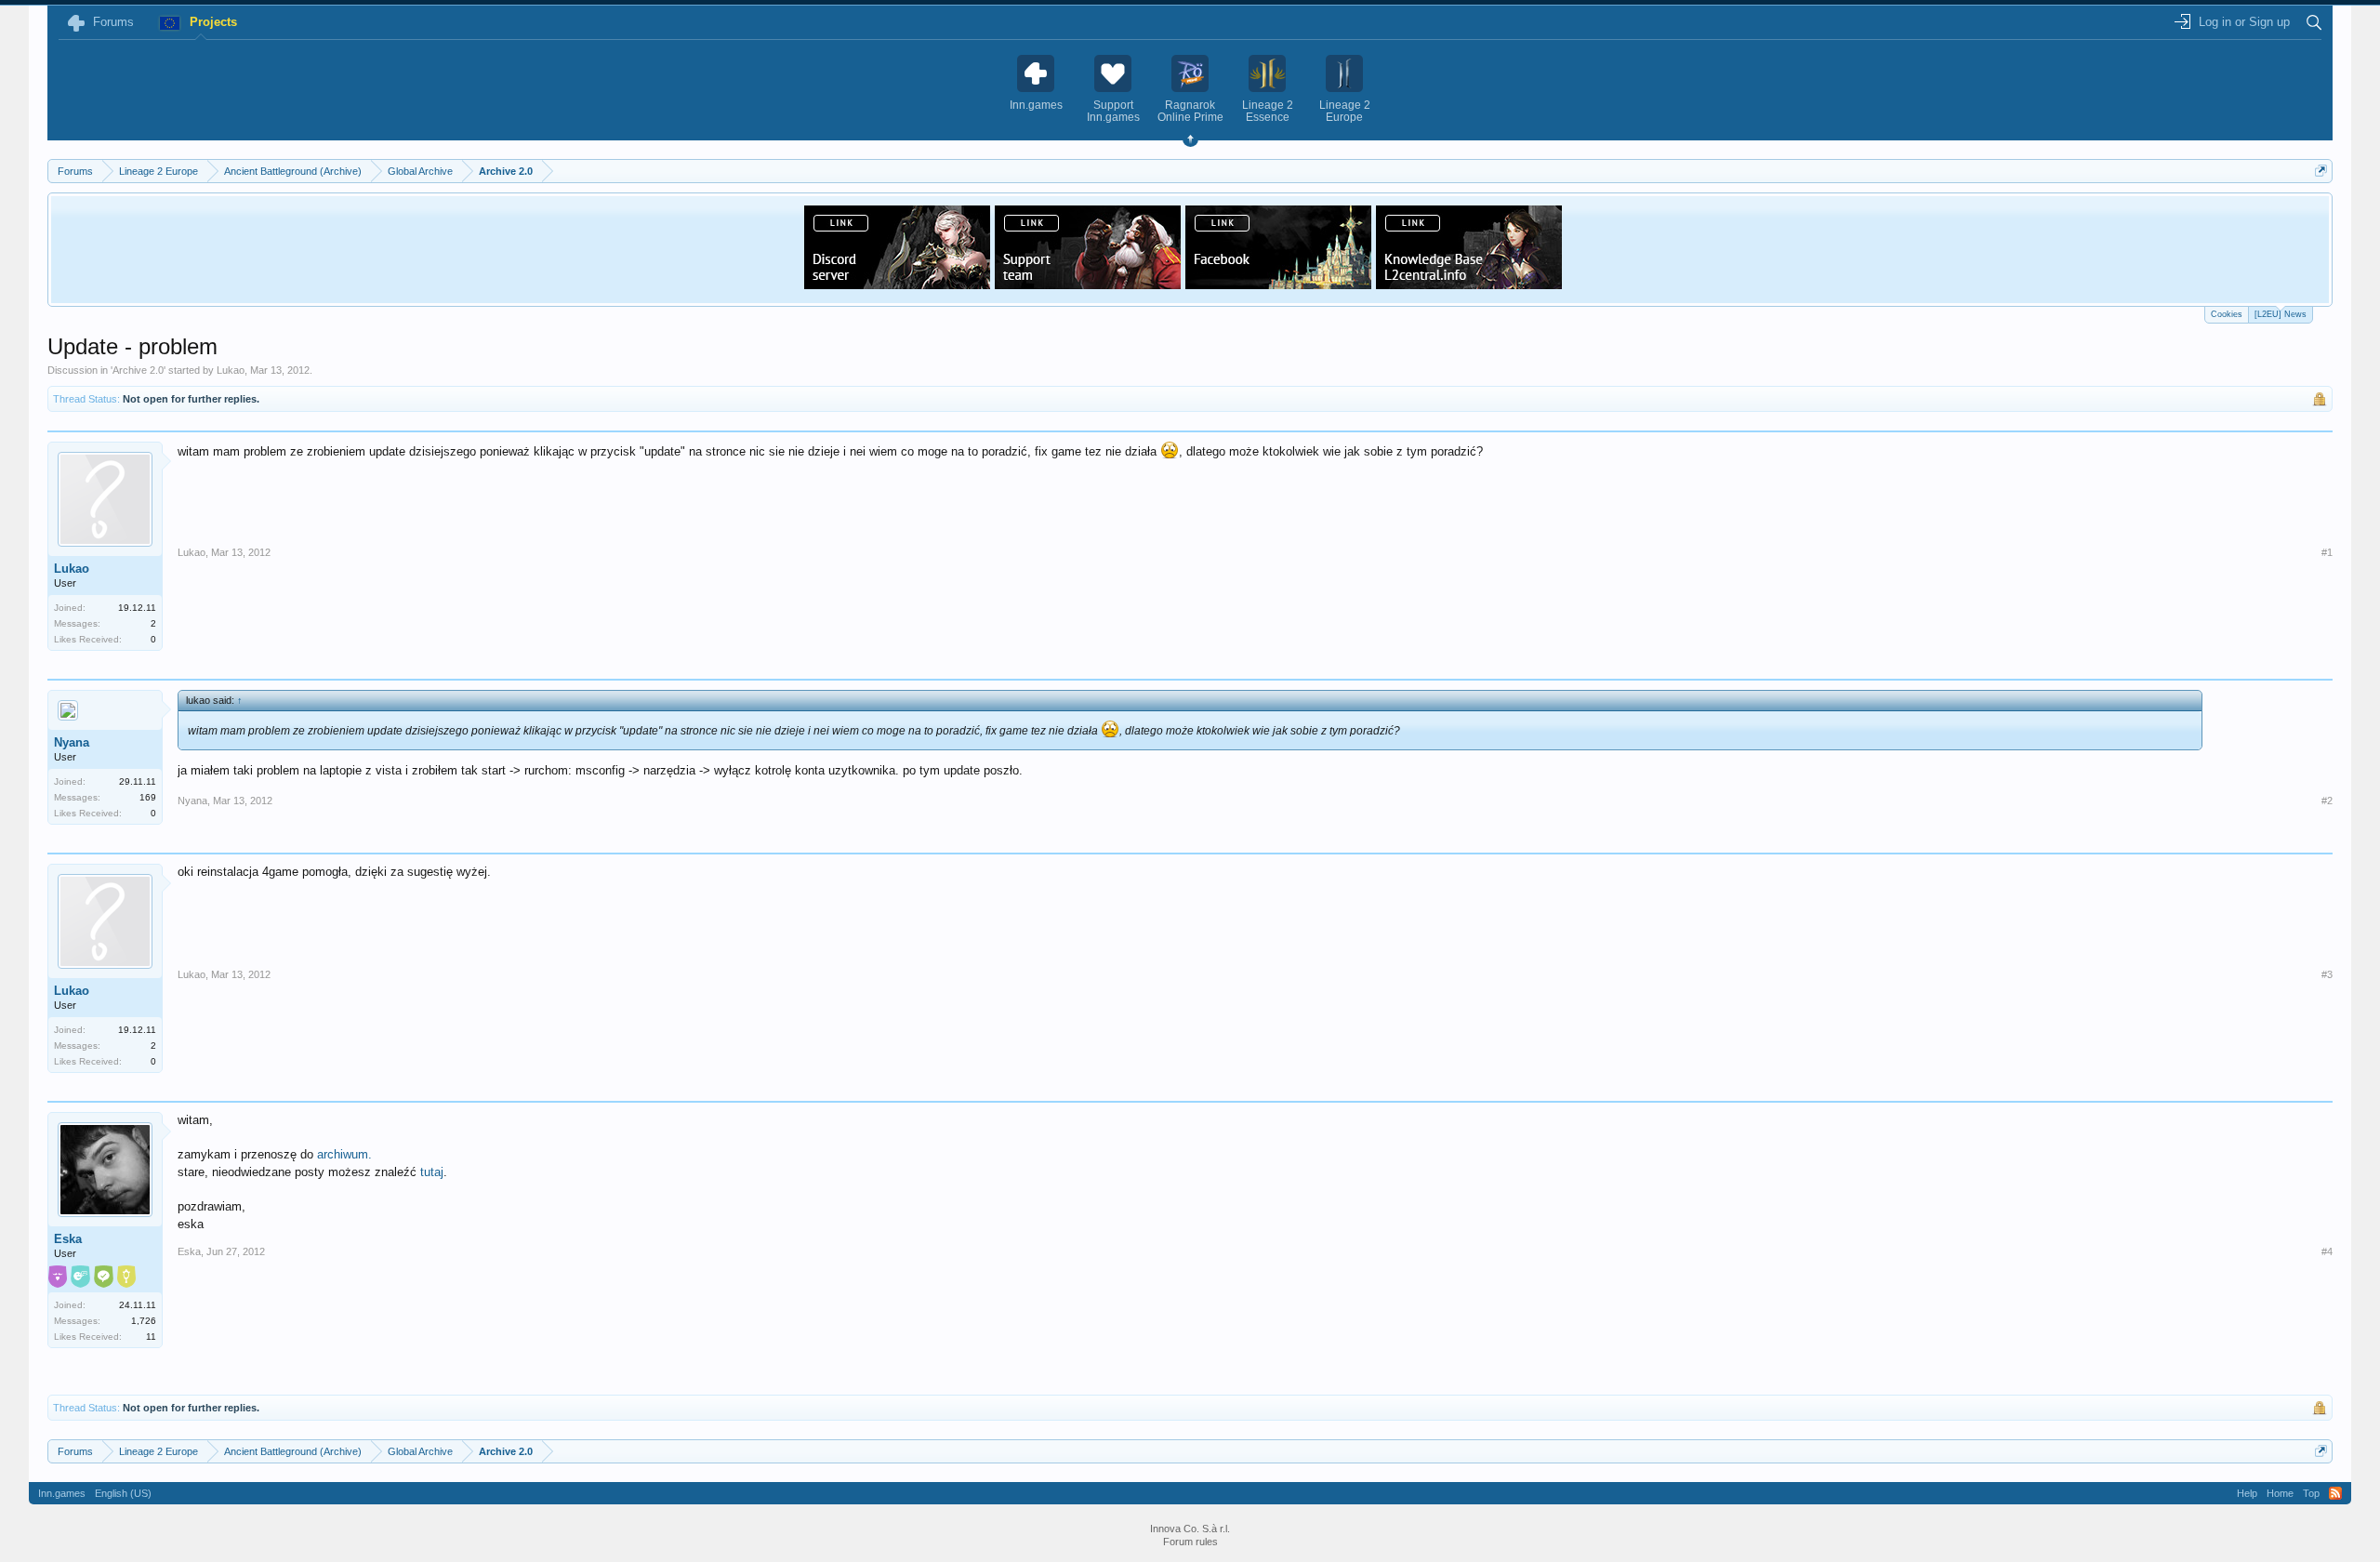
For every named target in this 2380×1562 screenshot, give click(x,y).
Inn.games (62, 1493)
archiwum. (344, 1154)
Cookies (2227, 314)
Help (2247, 1493)
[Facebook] (1278, 284)
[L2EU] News (2281, 314)
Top (2311, 1493)
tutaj (432, 1172)
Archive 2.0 (138, 370)
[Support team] (1088, 284)
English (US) (123, 1493)
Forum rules (1190, 1542)
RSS (2335, 1493)
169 (148, 797)
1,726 (144, 1321)
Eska (68, 1239)
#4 (2327, 1251)
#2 (2327, 801)
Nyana (72, 742)
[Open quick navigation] (2321, 171)
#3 (2327, 974)
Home (2280, 1493)
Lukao (231, 370)
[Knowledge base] (1469, 284)
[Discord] (897, 284)
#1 (2327, 552)
